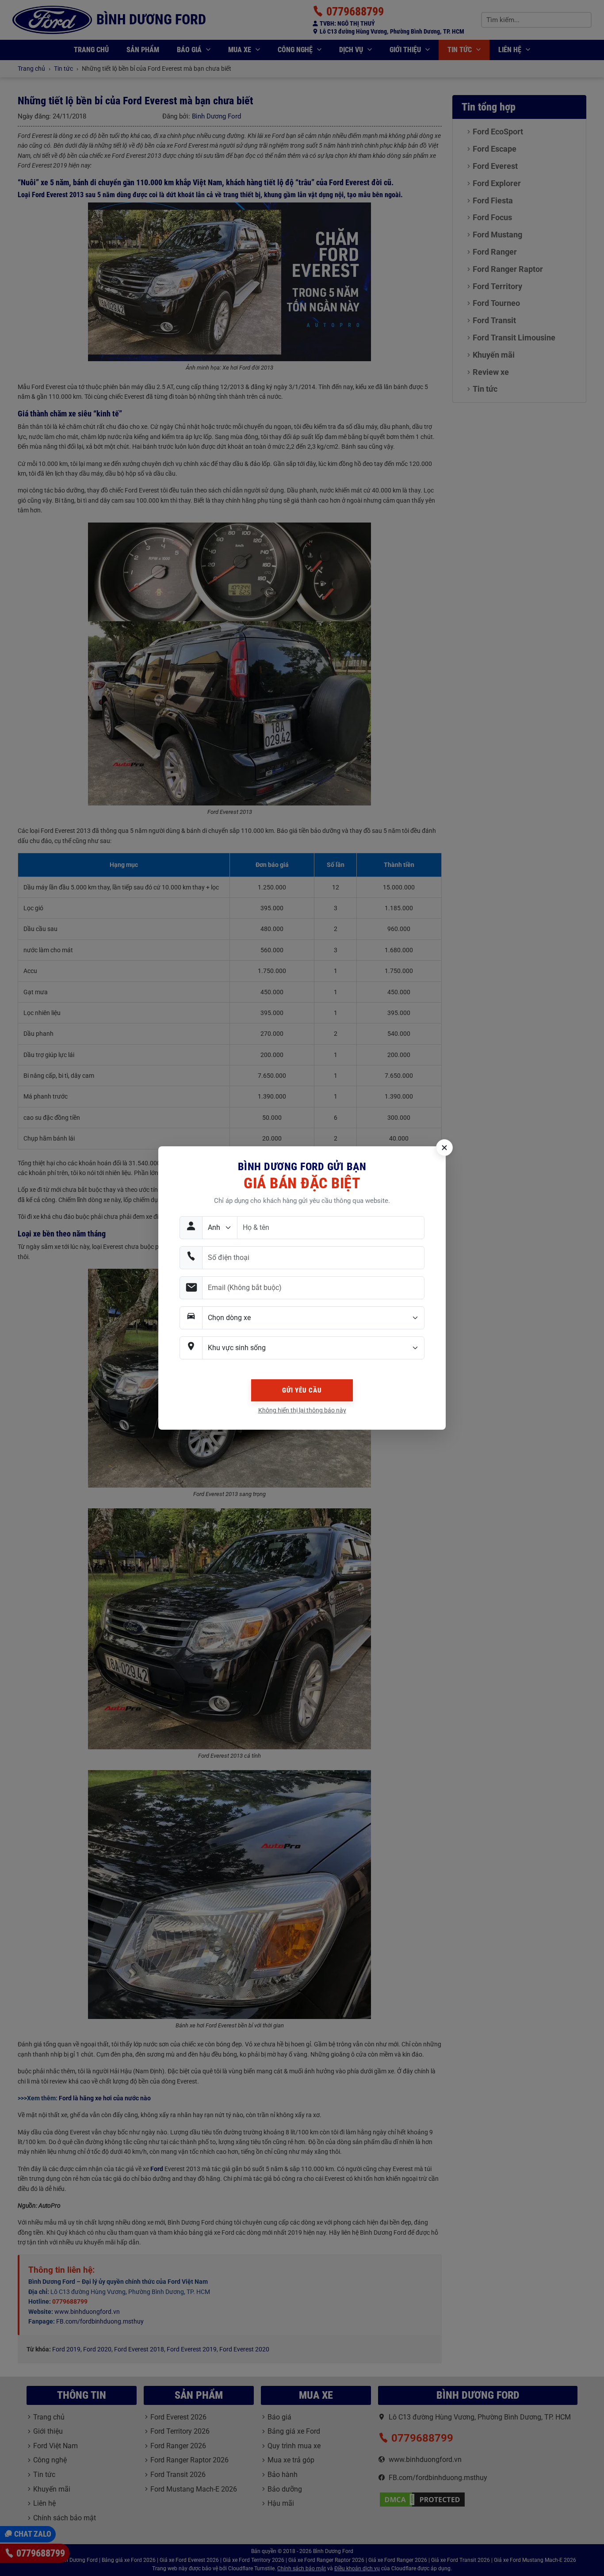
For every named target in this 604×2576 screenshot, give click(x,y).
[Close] (444, 1148)
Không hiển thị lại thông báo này (302, 1410)
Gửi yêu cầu (302, 1390)
